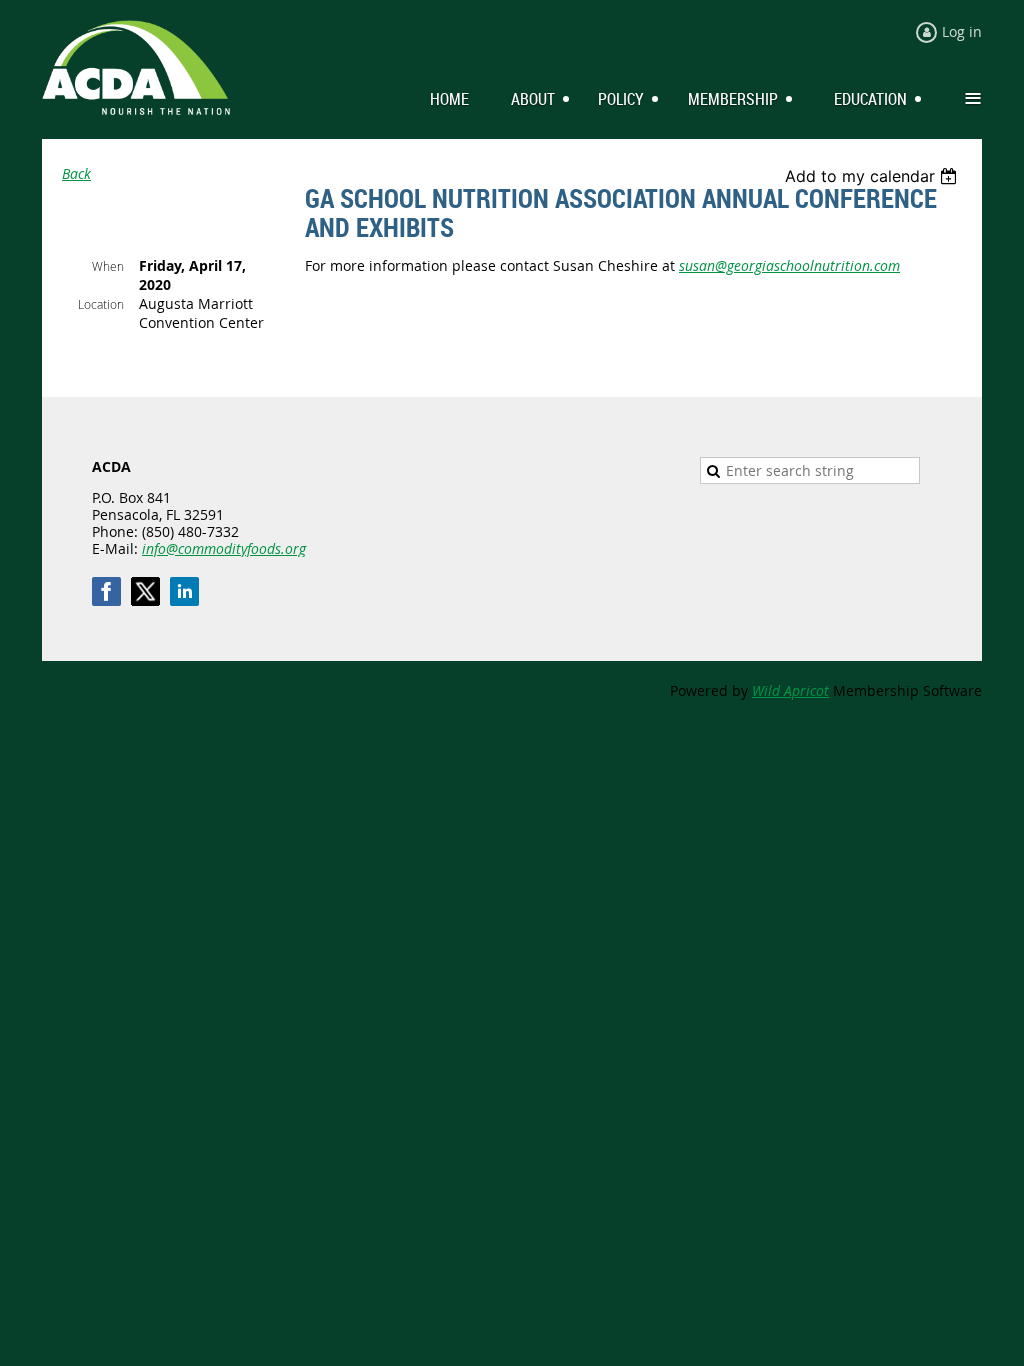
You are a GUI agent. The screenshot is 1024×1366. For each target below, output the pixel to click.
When (108, 266)
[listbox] (873, 176)
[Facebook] (106, 591)
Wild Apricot (790, 690)
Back (76, 173)
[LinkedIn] (184, 591)
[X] (145, 591)
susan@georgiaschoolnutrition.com (789, 265)
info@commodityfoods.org (224, 548)
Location (101, 304)
